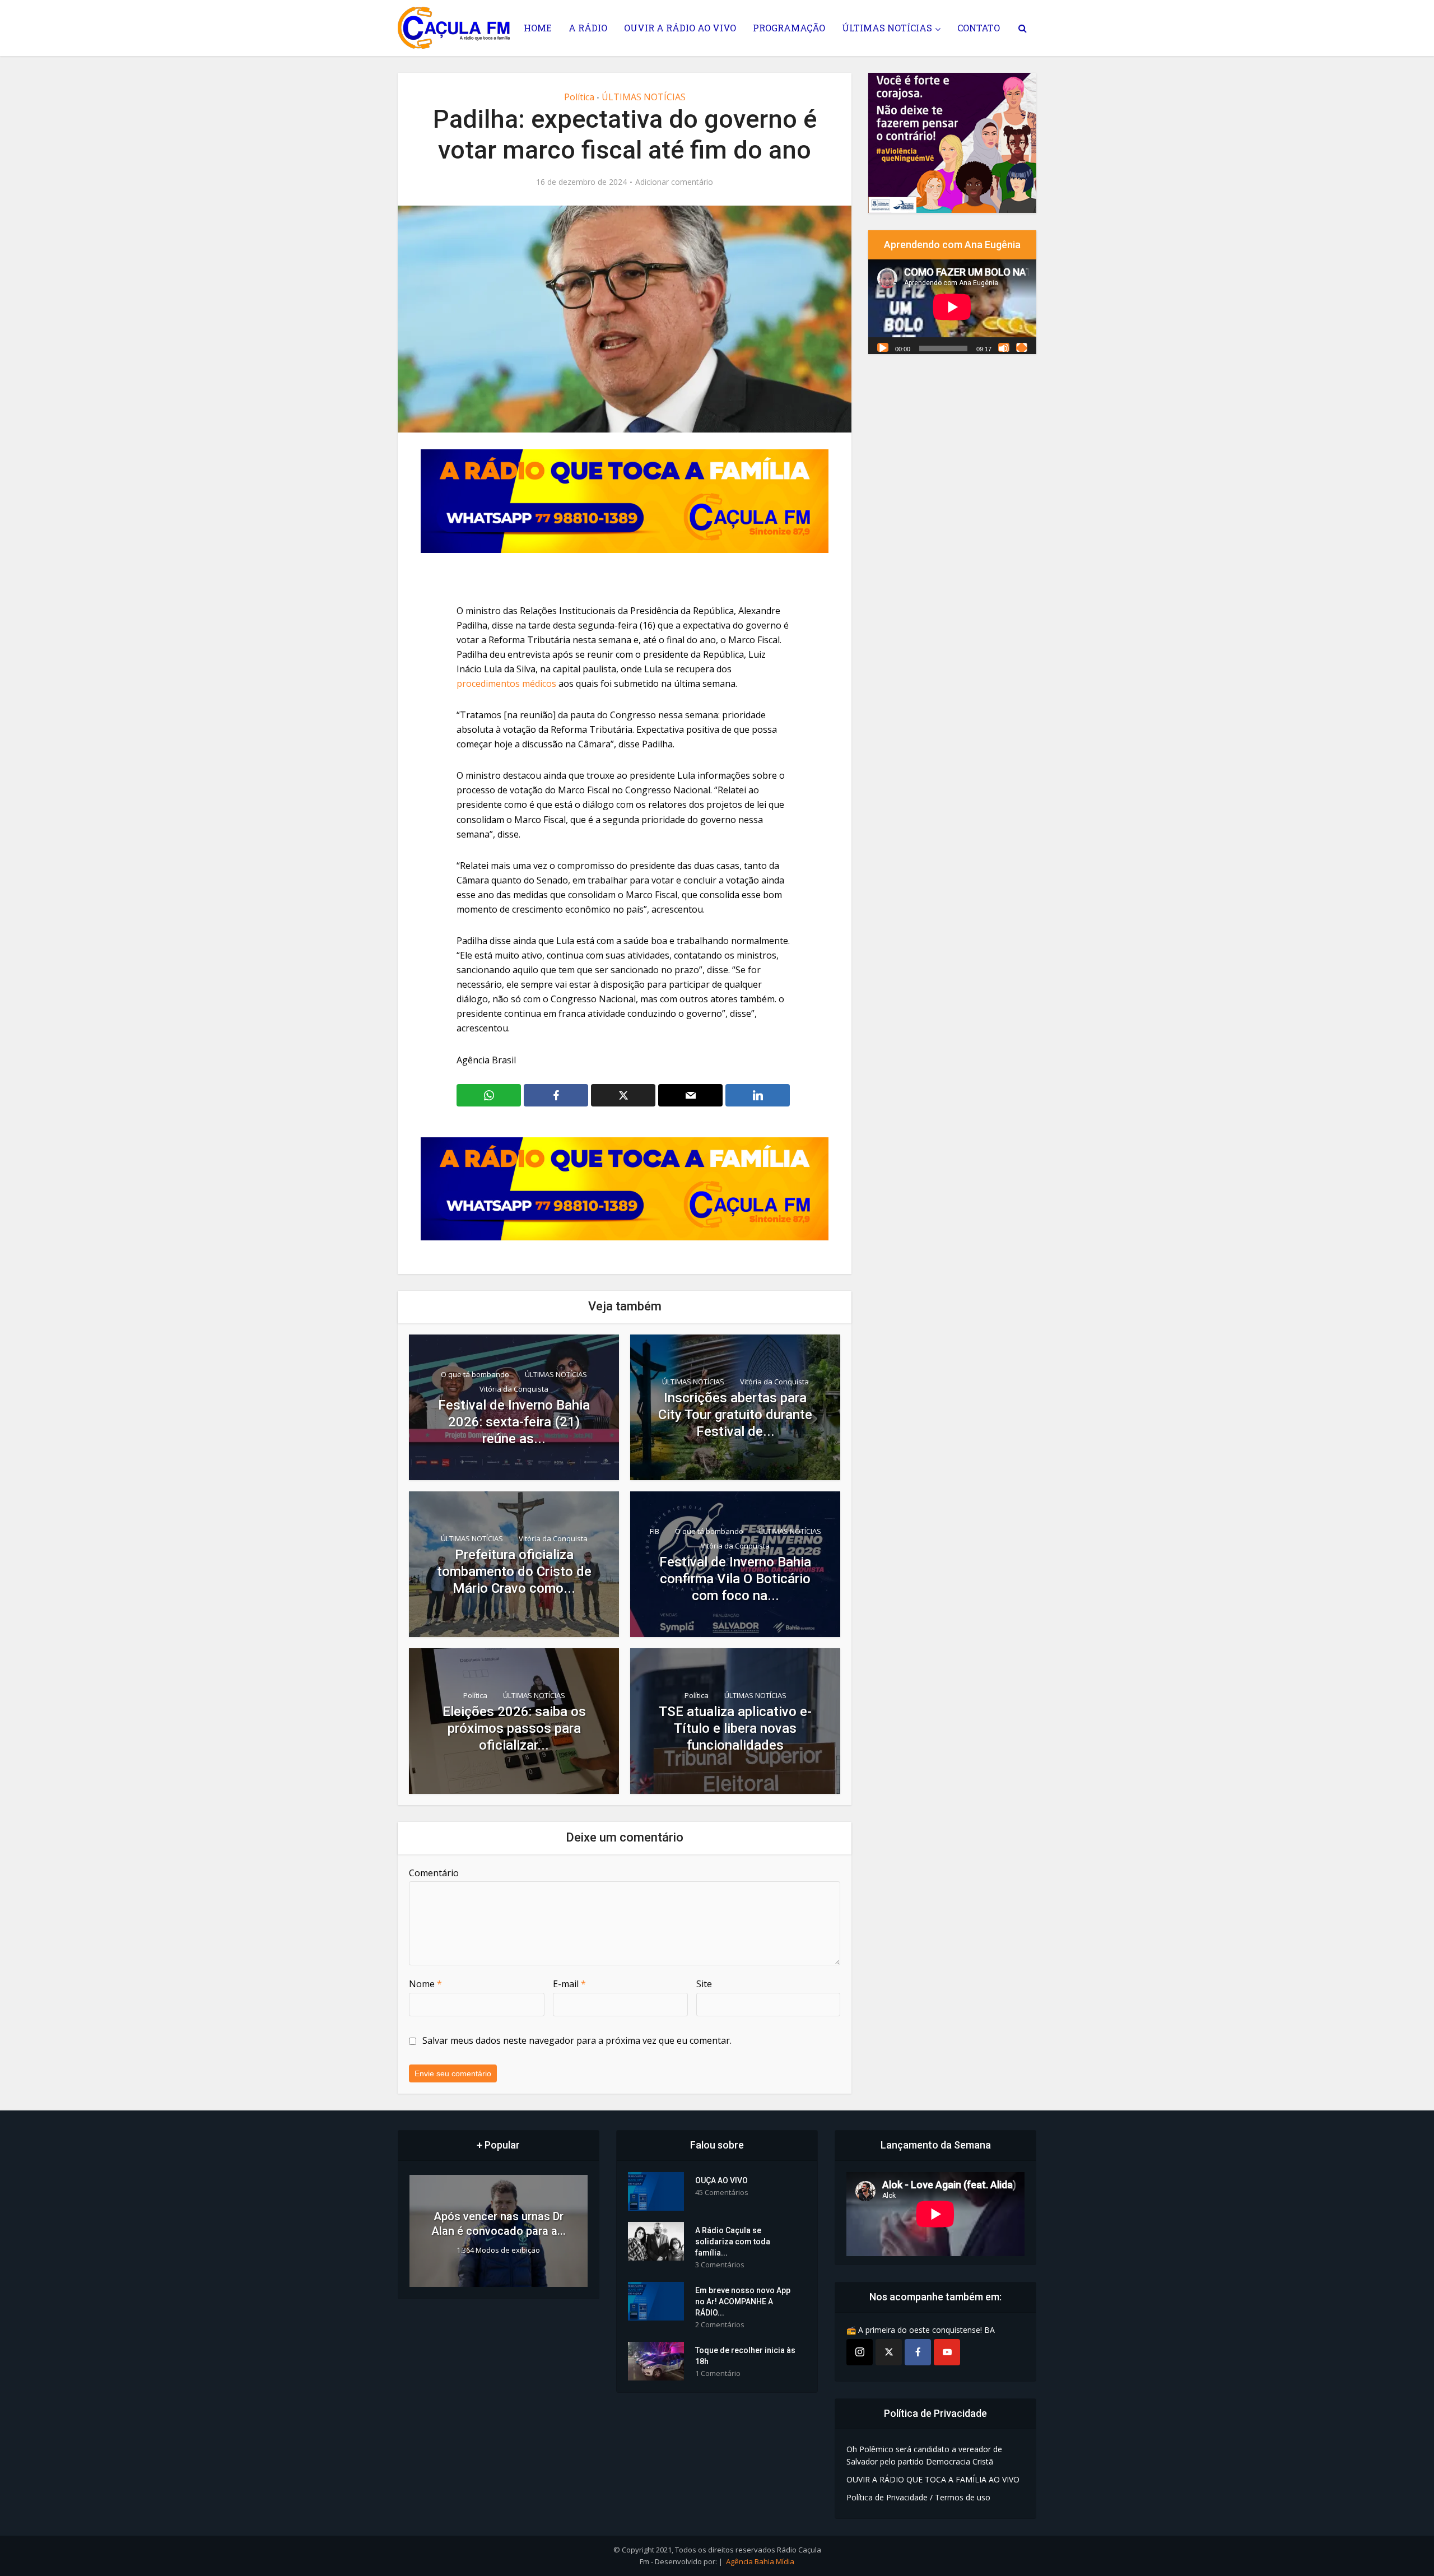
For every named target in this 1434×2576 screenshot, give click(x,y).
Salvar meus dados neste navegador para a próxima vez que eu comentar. (577, 2040)
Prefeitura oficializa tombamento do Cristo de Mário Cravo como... (514, 1571)
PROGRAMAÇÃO (789, 28)
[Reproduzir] (883, 347)
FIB (655, 1531)
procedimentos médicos (506, 683)
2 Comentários (720, 2325)
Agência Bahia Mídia (760, 2561)
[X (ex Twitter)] (889, 2352)
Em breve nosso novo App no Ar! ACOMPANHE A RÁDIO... (743, 2301)
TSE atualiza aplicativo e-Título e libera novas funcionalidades (735, 1728)
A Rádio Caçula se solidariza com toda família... (733, 2242)
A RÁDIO (588, 28)
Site (704, 1984)
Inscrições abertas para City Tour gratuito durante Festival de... (735, 1415)
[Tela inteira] (1022, 347)
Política (579, 97)
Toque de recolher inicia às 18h (745, 2356)
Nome (425, 1984)
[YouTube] (947, 2352)
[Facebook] (918, 2352)
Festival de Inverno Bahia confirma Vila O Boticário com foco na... (735, 1579)
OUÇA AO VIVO (721, 2180)
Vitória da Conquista (514, 1389)
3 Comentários (720, 2265)
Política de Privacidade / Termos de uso (918, 2497)
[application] (952, 307)
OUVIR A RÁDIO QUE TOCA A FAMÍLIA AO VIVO (933, 2479)
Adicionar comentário (674, 182)
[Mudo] (1004, 347)
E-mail (569, 1984)
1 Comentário (718, 2373)
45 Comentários (722, 2193)
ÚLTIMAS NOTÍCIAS (887, 28)
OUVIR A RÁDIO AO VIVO (680, 28)
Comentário (434, 1873)
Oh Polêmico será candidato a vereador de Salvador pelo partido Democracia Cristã (924, 2455)
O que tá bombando (475, 1374)
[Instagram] (860, 2352)
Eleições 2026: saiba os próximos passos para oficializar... (514, 1728)
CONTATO (979, 28)
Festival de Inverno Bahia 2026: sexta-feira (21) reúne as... (514, 1422)
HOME (538, 28)
